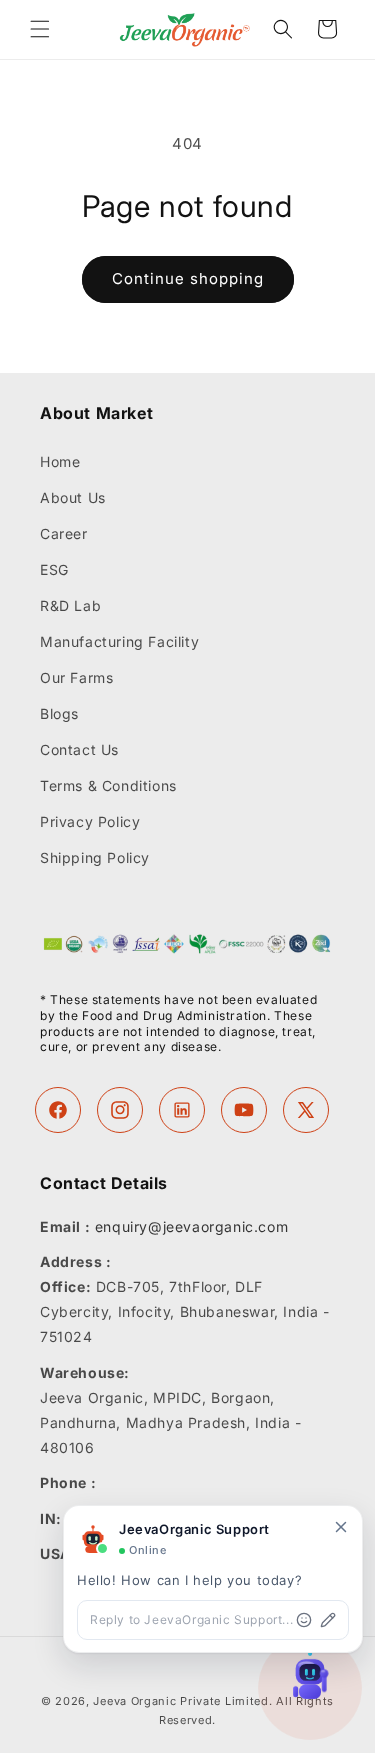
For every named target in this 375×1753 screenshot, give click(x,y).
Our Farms (76, 677)
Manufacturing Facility (119, 641)
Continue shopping (188, 278)
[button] (40, 29)
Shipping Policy (95, 857)
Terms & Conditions (108, 785)
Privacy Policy (90, 821)
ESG (54, 569)
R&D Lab (70, 605)
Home (60, 461)
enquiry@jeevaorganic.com (191, 1226)
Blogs (59, 713)
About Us (73, 497)
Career (64, 533)
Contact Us (79, 749)
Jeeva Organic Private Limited (180, 1701)
